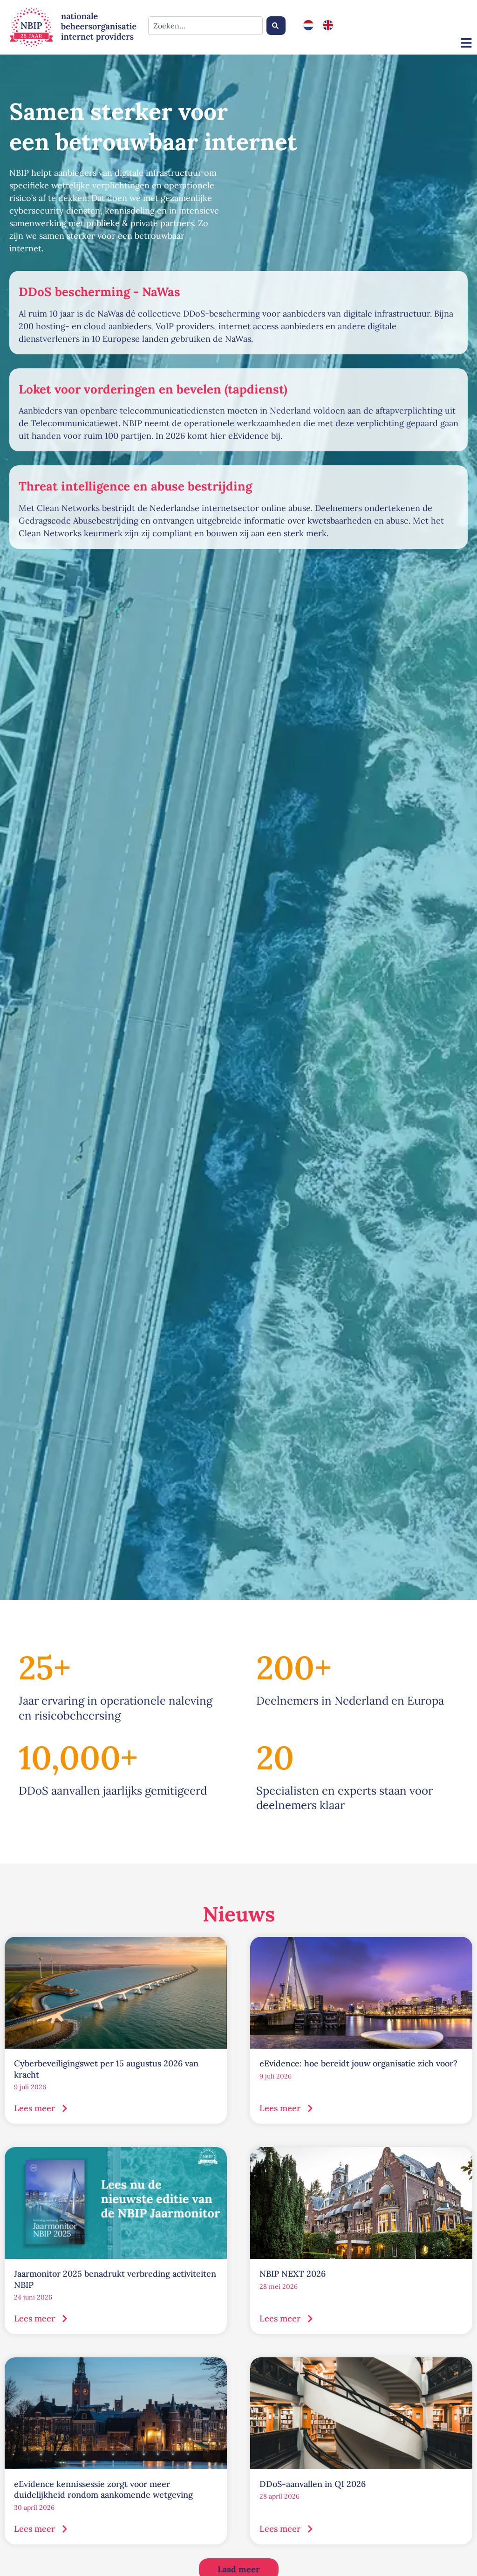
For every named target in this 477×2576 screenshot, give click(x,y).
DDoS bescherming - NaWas (99, 292)
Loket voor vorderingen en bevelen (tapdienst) (153, 389)
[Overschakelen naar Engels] (328, 25)
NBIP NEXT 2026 (293, 2274)
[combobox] (205, 26)
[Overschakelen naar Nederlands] (308, 25)
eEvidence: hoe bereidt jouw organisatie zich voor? (358, 2063)
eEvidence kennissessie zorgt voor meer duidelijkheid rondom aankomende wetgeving (103, 2489)
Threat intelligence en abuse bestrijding (135, 486)
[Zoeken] (276, 26)
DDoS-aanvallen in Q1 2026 (313, 2484)
